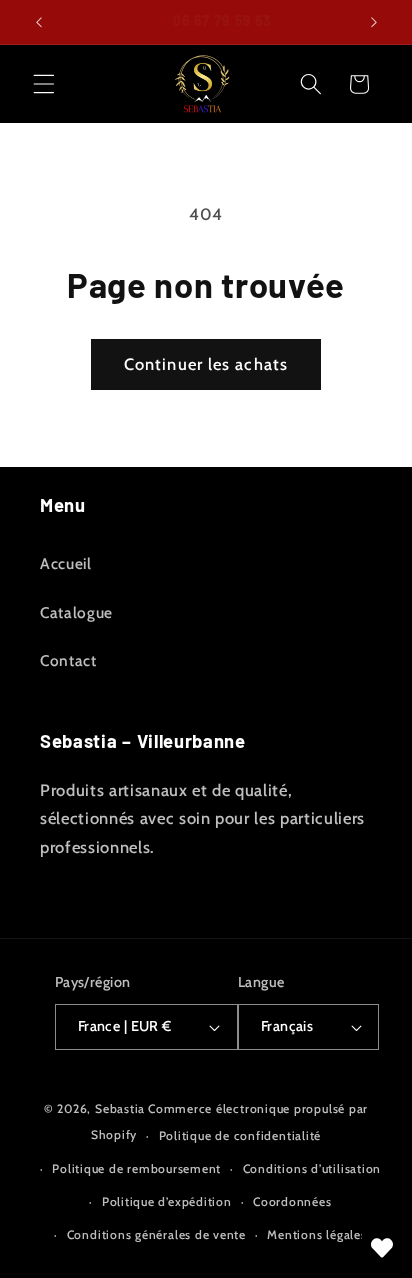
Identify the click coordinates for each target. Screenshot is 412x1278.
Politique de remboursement (136, 1168)
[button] (44, 84)
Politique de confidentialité (240, 1135)
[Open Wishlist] (382, 1248)
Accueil (66, 563)
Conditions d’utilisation (312, 1168)
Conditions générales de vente (156, 1234)
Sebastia (120, 1108)
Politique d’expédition (167, 1201)
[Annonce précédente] (39, 22)
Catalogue (76, 612)
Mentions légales (316, 1234)
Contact (68, 660)
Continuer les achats (206, 364)
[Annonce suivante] (374, 22)
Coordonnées (292, 1201)
